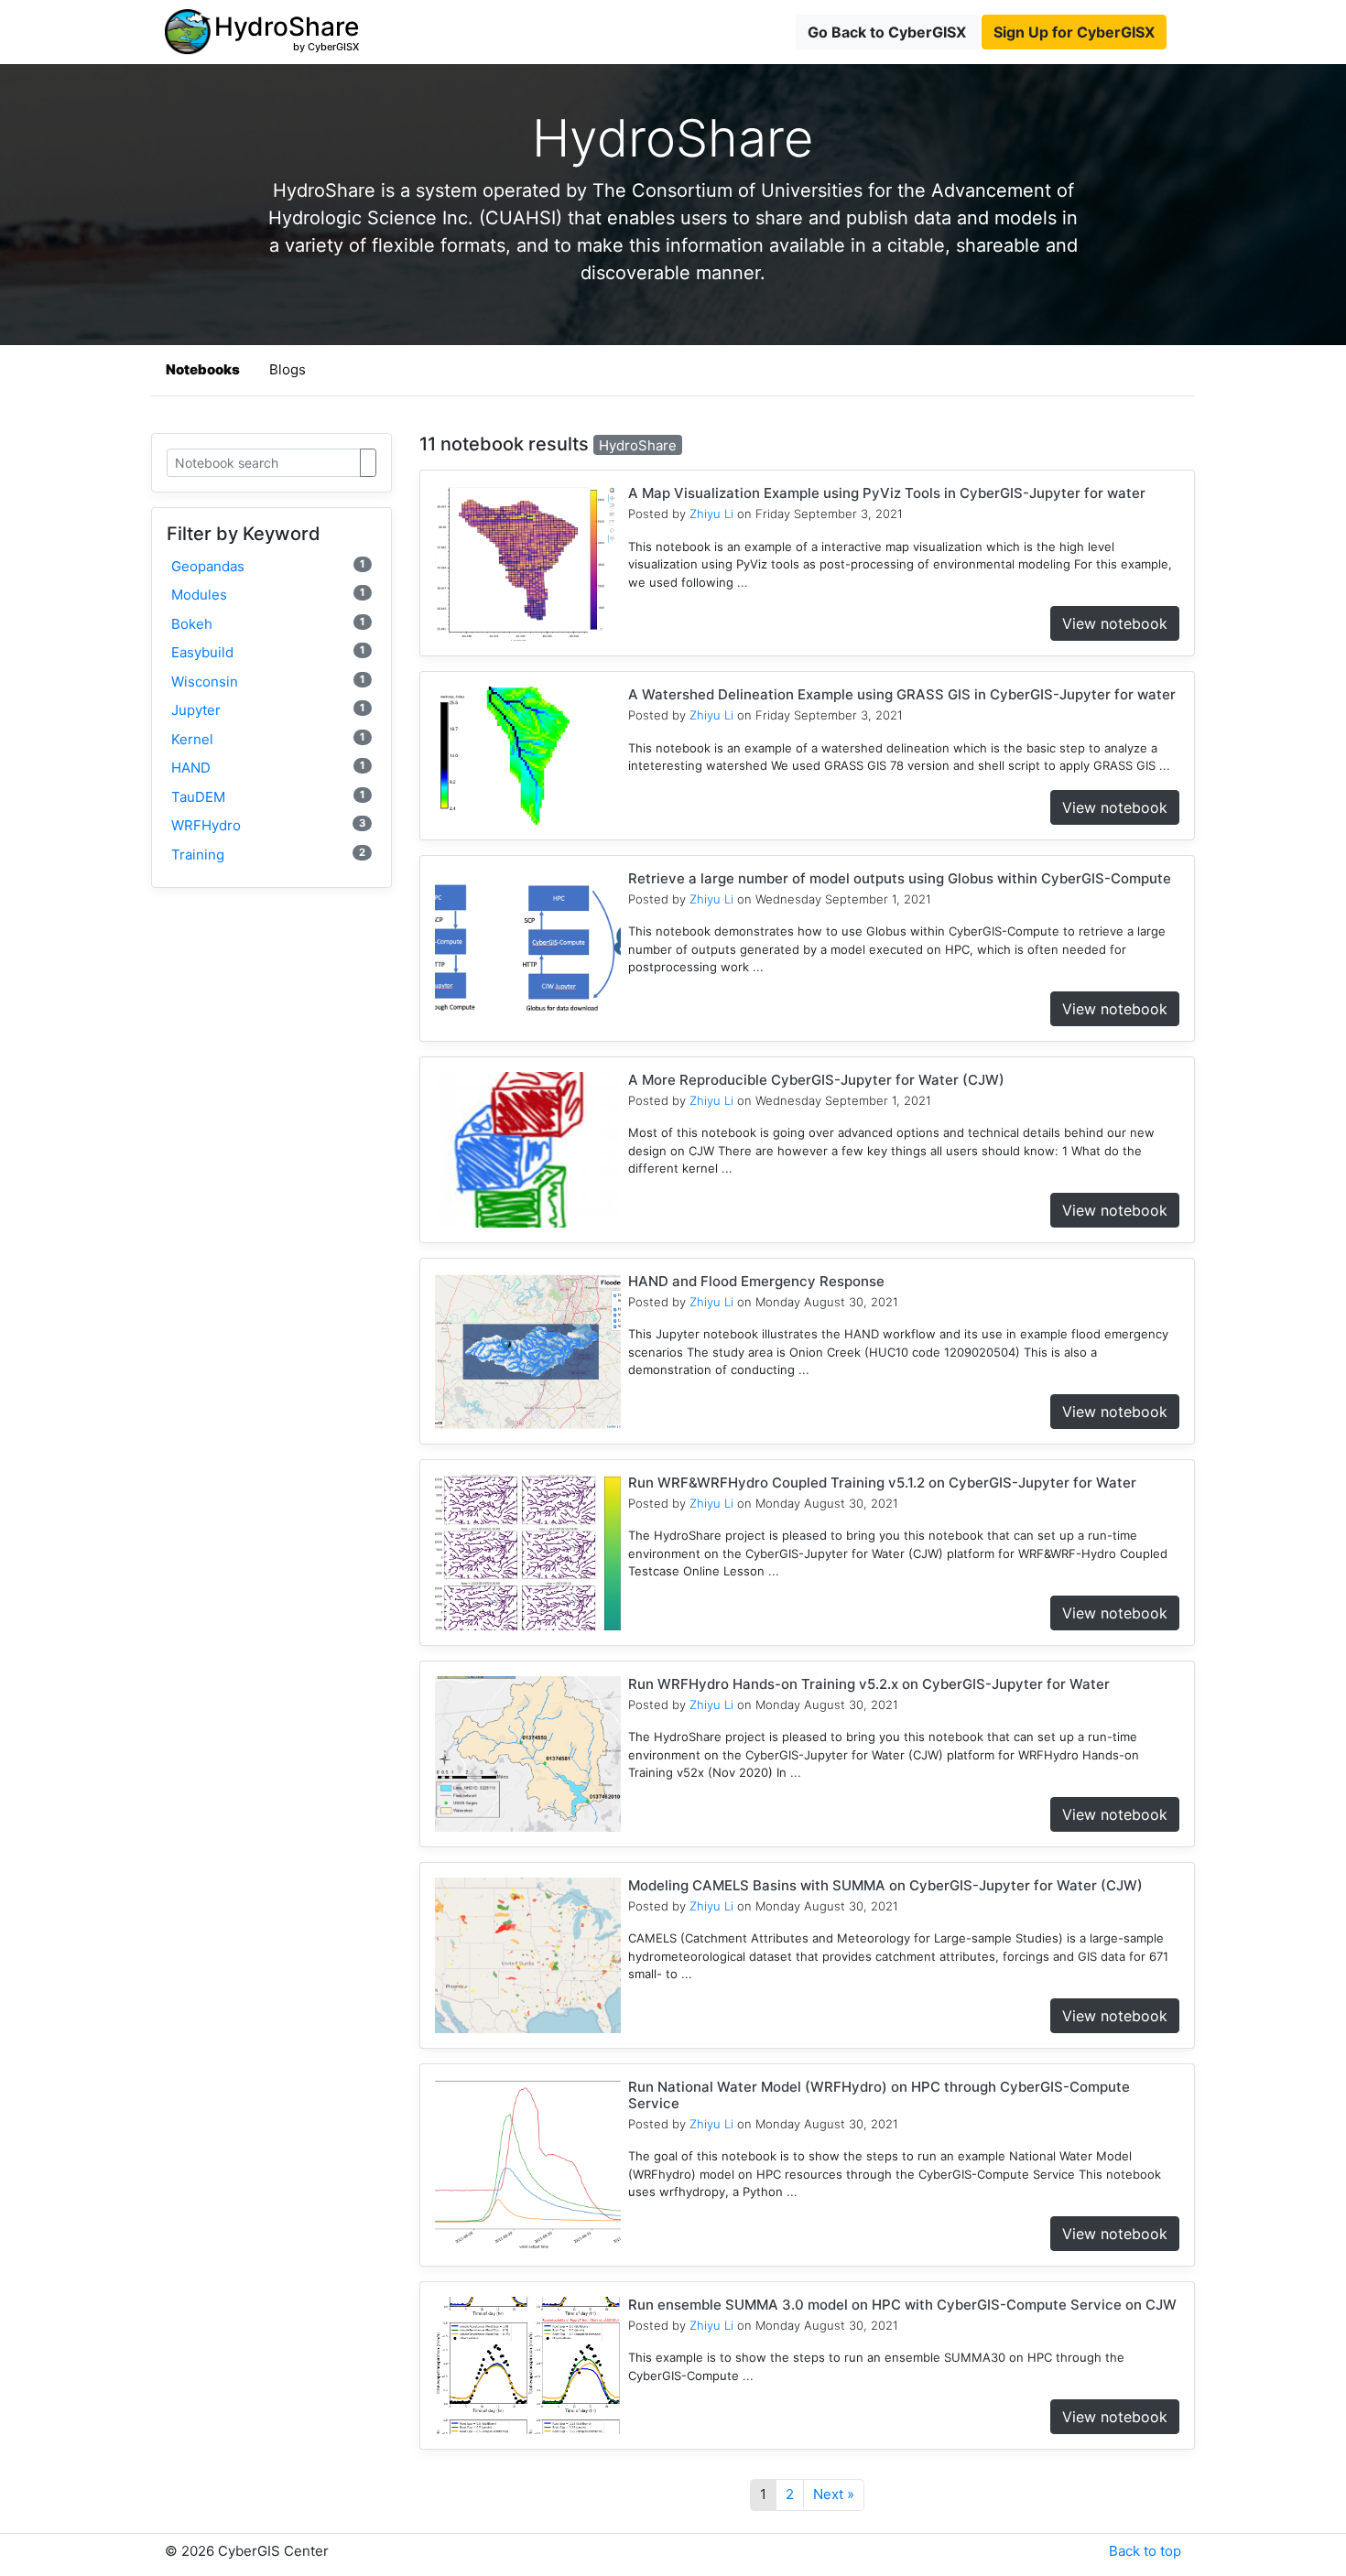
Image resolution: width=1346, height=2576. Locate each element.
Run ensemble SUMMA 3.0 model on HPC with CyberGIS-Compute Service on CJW (902, 2305)
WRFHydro (268, 825)
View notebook (1115, 623)
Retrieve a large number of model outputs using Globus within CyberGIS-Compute (900, 878)
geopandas (268, 566)
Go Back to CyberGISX (887, 32)
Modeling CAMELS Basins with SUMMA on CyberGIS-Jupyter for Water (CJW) (885, 1885)
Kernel (268, 739)
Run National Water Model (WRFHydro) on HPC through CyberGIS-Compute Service (879, 2095)
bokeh (268, 624)
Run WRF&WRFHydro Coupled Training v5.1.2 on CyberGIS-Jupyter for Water (882, 1483)
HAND (268, 768)
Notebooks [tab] (203, 369)
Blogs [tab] (288, 369)
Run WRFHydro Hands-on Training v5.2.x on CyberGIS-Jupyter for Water (869, 1684)
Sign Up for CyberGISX (1074, 32)
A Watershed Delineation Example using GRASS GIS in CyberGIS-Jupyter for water (902, 694)
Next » (834, 2494)
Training (268, 855)
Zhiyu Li (711, 514)
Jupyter (268, 710)
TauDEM (268, 797)
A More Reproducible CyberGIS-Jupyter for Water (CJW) (816, 1080)
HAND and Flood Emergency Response (756, 1281)
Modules (268, 595)
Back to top (1145, 2551)
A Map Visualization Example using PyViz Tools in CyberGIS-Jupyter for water (887, 493)
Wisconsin (268, 682)
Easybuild (268, 652)
